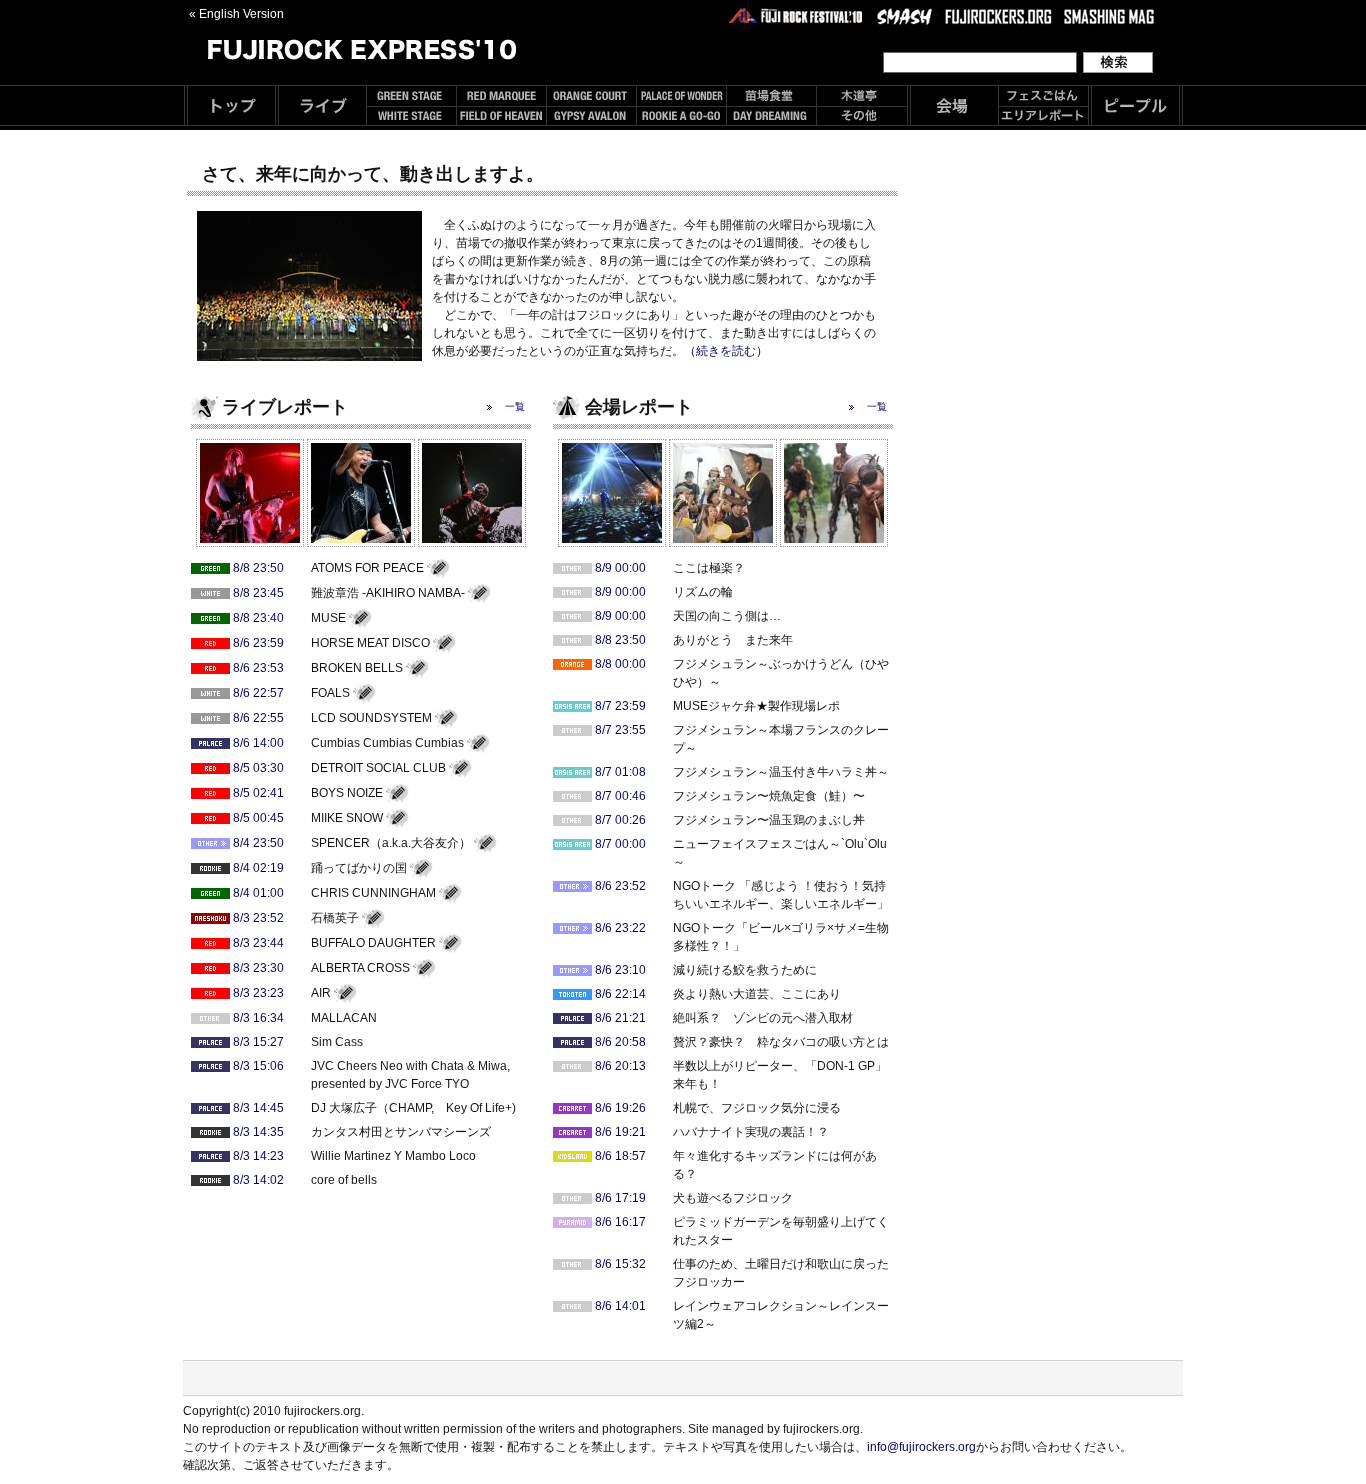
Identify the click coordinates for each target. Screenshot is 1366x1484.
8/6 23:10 (620, 970)
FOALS (330, 693)
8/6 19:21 (620, 1132)
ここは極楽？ (709, 568)
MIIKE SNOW (347, 818)
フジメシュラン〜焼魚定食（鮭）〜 (769, 796)
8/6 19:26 (620, 1108)
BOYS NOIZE (347, 793)
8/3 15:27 (258, 1042)
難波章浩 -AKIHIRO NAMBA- (388, 593)
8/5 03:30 (258, 768)
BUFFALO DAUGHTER (373, 943)
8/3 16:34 (258, 1018)
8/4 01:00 (258, 893)
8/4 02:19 (258, 868)
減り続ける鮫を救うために (745, 970)
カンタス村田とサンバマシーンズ (401, 1132)
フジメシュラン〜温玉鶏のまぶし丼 (769, 820)
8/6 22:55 (258, 718)
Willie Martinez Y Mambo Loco (393, 1156)
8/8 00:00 (620, 664)
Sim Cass (337, 1042)
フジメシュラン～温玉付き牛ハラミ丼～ (781, 772)
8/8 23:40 (258, 618)
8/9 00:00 (620, 568)
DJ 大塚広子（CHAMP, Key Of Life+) (413, 1108)
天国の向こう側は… (727, 616)
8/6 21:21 (620, 1018)
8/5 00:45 (258, 818)
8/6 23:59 (258, 643)
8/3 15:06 (258, 1066)
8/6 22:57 (258, 693)
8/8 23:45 (258, 593)
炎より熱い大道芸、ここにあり (757, 994)
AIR (321, 993)
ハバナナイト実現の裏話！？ (751, 1132)
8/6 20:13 (620, 1066)
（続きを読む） (726, 351)
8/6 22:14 (620, 994)
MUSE (328, 618)
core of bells (344, 1180)
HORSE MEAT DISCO (370, 643)
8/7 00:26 (620, 820)
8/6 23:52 (620, 886)
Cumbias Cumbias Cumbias (387, 743)
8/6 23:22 (620, 928)
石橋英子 (335, 918)
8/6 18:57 (620, 1156)
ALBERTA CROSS (360, 968)
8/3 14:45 (258, 1108)
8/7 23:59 (620, 706)
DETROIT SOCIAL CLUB (378, 768)
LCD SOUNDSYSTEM (371, 718)
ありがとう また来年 (733, 640)
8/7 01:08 (620, 772)
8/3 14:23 (258, 1156)
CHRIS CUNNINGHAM (373, 893)
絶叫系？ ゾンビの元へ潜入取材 (763, 1018)
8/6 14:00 (258, 743)
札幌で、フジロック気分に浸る (757, 1108)
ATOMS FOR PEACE (367, 568)
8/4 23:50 (258, 843)
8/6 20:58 (620, 1042)
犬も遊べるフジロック (733, 1198)
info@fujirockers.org (921, 1447)
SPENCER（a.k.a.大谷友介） (391, 843)
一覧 (515, 406)
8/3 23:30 (258, 968)
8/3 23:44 (258, 943)
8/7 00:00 (620, 844)
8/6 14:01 (620, 1306)
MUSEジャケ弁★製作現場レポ (756, 706)
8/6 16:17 (620, 1222)
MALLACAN (344, 1018)
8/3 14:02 (258, 1180)
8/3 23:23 (258, 993)
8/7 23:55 (620, 730)
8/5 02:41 (258, 793)
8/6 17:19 (620, 1198)
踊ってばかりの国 (359, 868)
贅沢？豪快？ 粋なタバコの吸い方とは (781, 1042)
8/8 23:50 (258, 568)
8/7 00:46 (620, 796)
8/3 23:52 (258, 918)
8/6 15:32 (620, 1264)
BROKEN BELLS (357, 668)
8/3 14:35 (258, 1132)
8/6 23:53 (258, 668)
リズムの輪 (703, 592)
